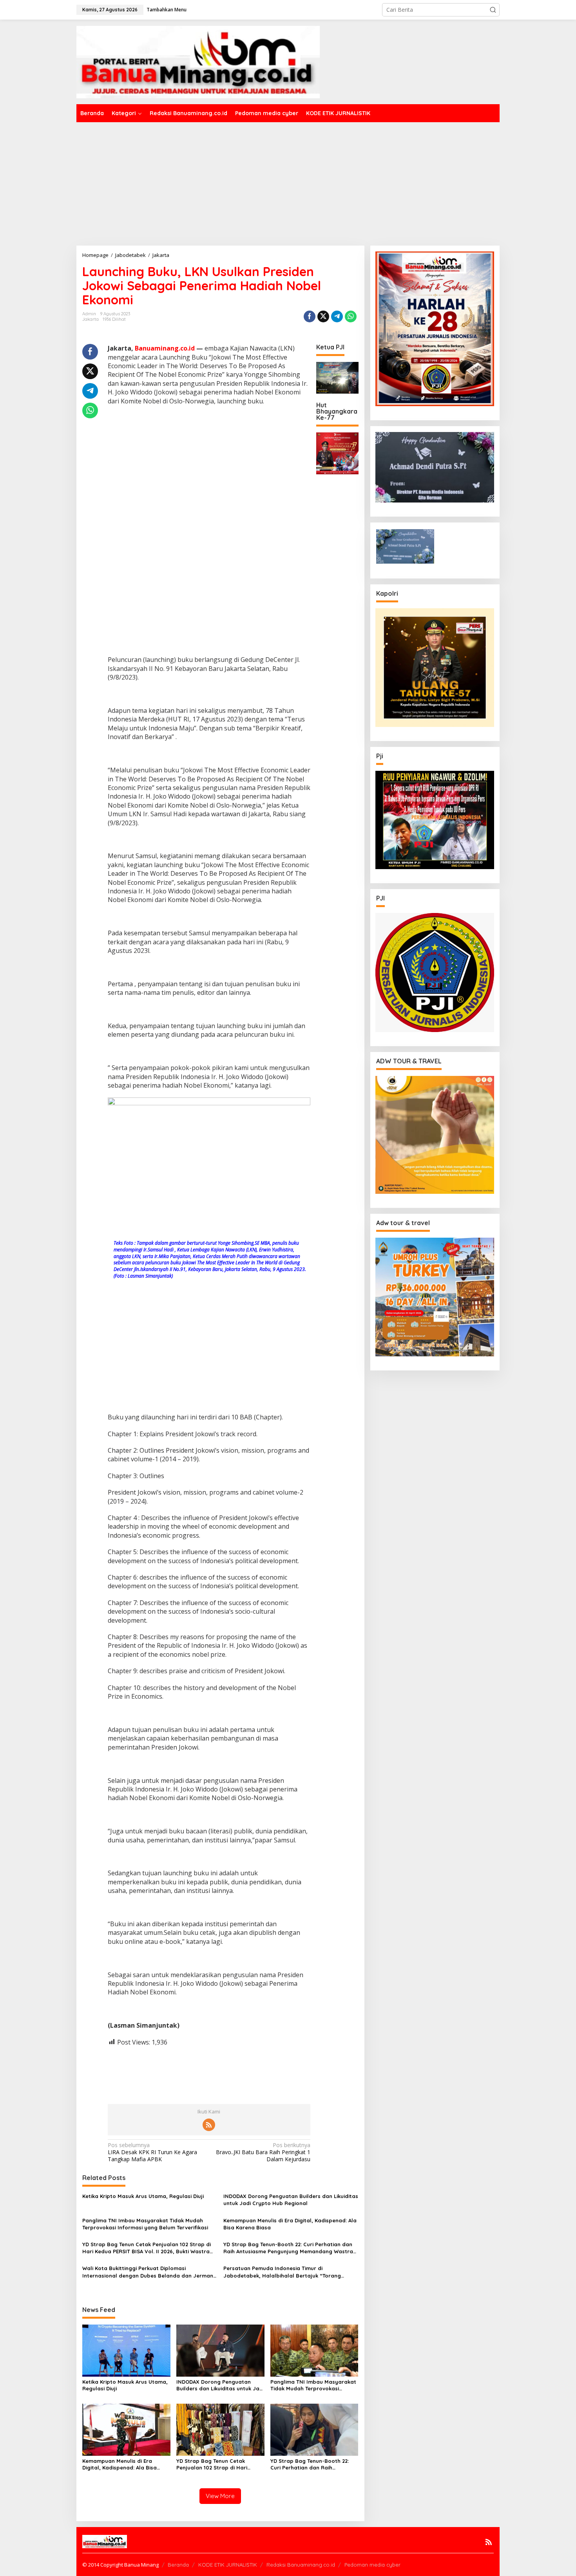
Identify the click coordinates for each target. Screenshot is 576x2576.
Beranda (178, 2565)
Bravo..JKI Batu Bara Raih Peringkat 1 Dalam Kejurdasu (263, 2152)
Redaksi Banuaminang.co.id (301, 2565)
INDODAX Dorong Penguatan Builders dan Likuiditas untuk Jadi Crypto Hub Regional (291, 2200)
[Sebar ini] (310, 316)
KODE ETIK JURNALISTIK (228, 2565)
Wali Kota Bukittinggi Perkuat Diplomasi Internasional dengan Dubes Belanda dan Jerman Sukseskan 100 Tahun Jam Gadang (148, 2272)
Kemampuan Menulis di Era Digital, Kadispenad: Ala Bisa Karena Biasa (290, 2224)
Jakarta (91, 319)
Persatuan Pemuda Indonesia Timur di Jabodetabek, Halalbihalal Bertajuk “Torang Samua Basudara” (282, 2272)
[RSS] (209, 2125)
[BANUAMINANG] (198, 61)
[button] (493, 10)
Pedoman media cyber (372, 2565)
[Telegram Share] (337, 316)
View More (220, 2496)
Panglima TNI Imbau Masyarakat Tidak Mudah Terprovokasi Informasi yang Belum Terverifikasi (145, 2224)
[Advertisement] (288, 181)
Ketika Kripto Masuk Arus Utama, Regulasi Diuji (143, 2196)
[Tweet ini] (323, 316)
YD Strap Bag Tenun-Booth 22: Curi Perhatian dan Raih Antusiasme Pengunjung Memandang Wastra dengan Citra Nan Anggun (288, 2248)
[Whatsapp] (351, 316)
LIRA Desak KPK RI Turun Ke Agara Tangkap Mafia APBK (152, 2152)
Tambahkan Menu (167, 10)
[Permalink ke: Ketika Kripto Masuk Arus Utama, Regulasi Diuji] (126, 2350)
